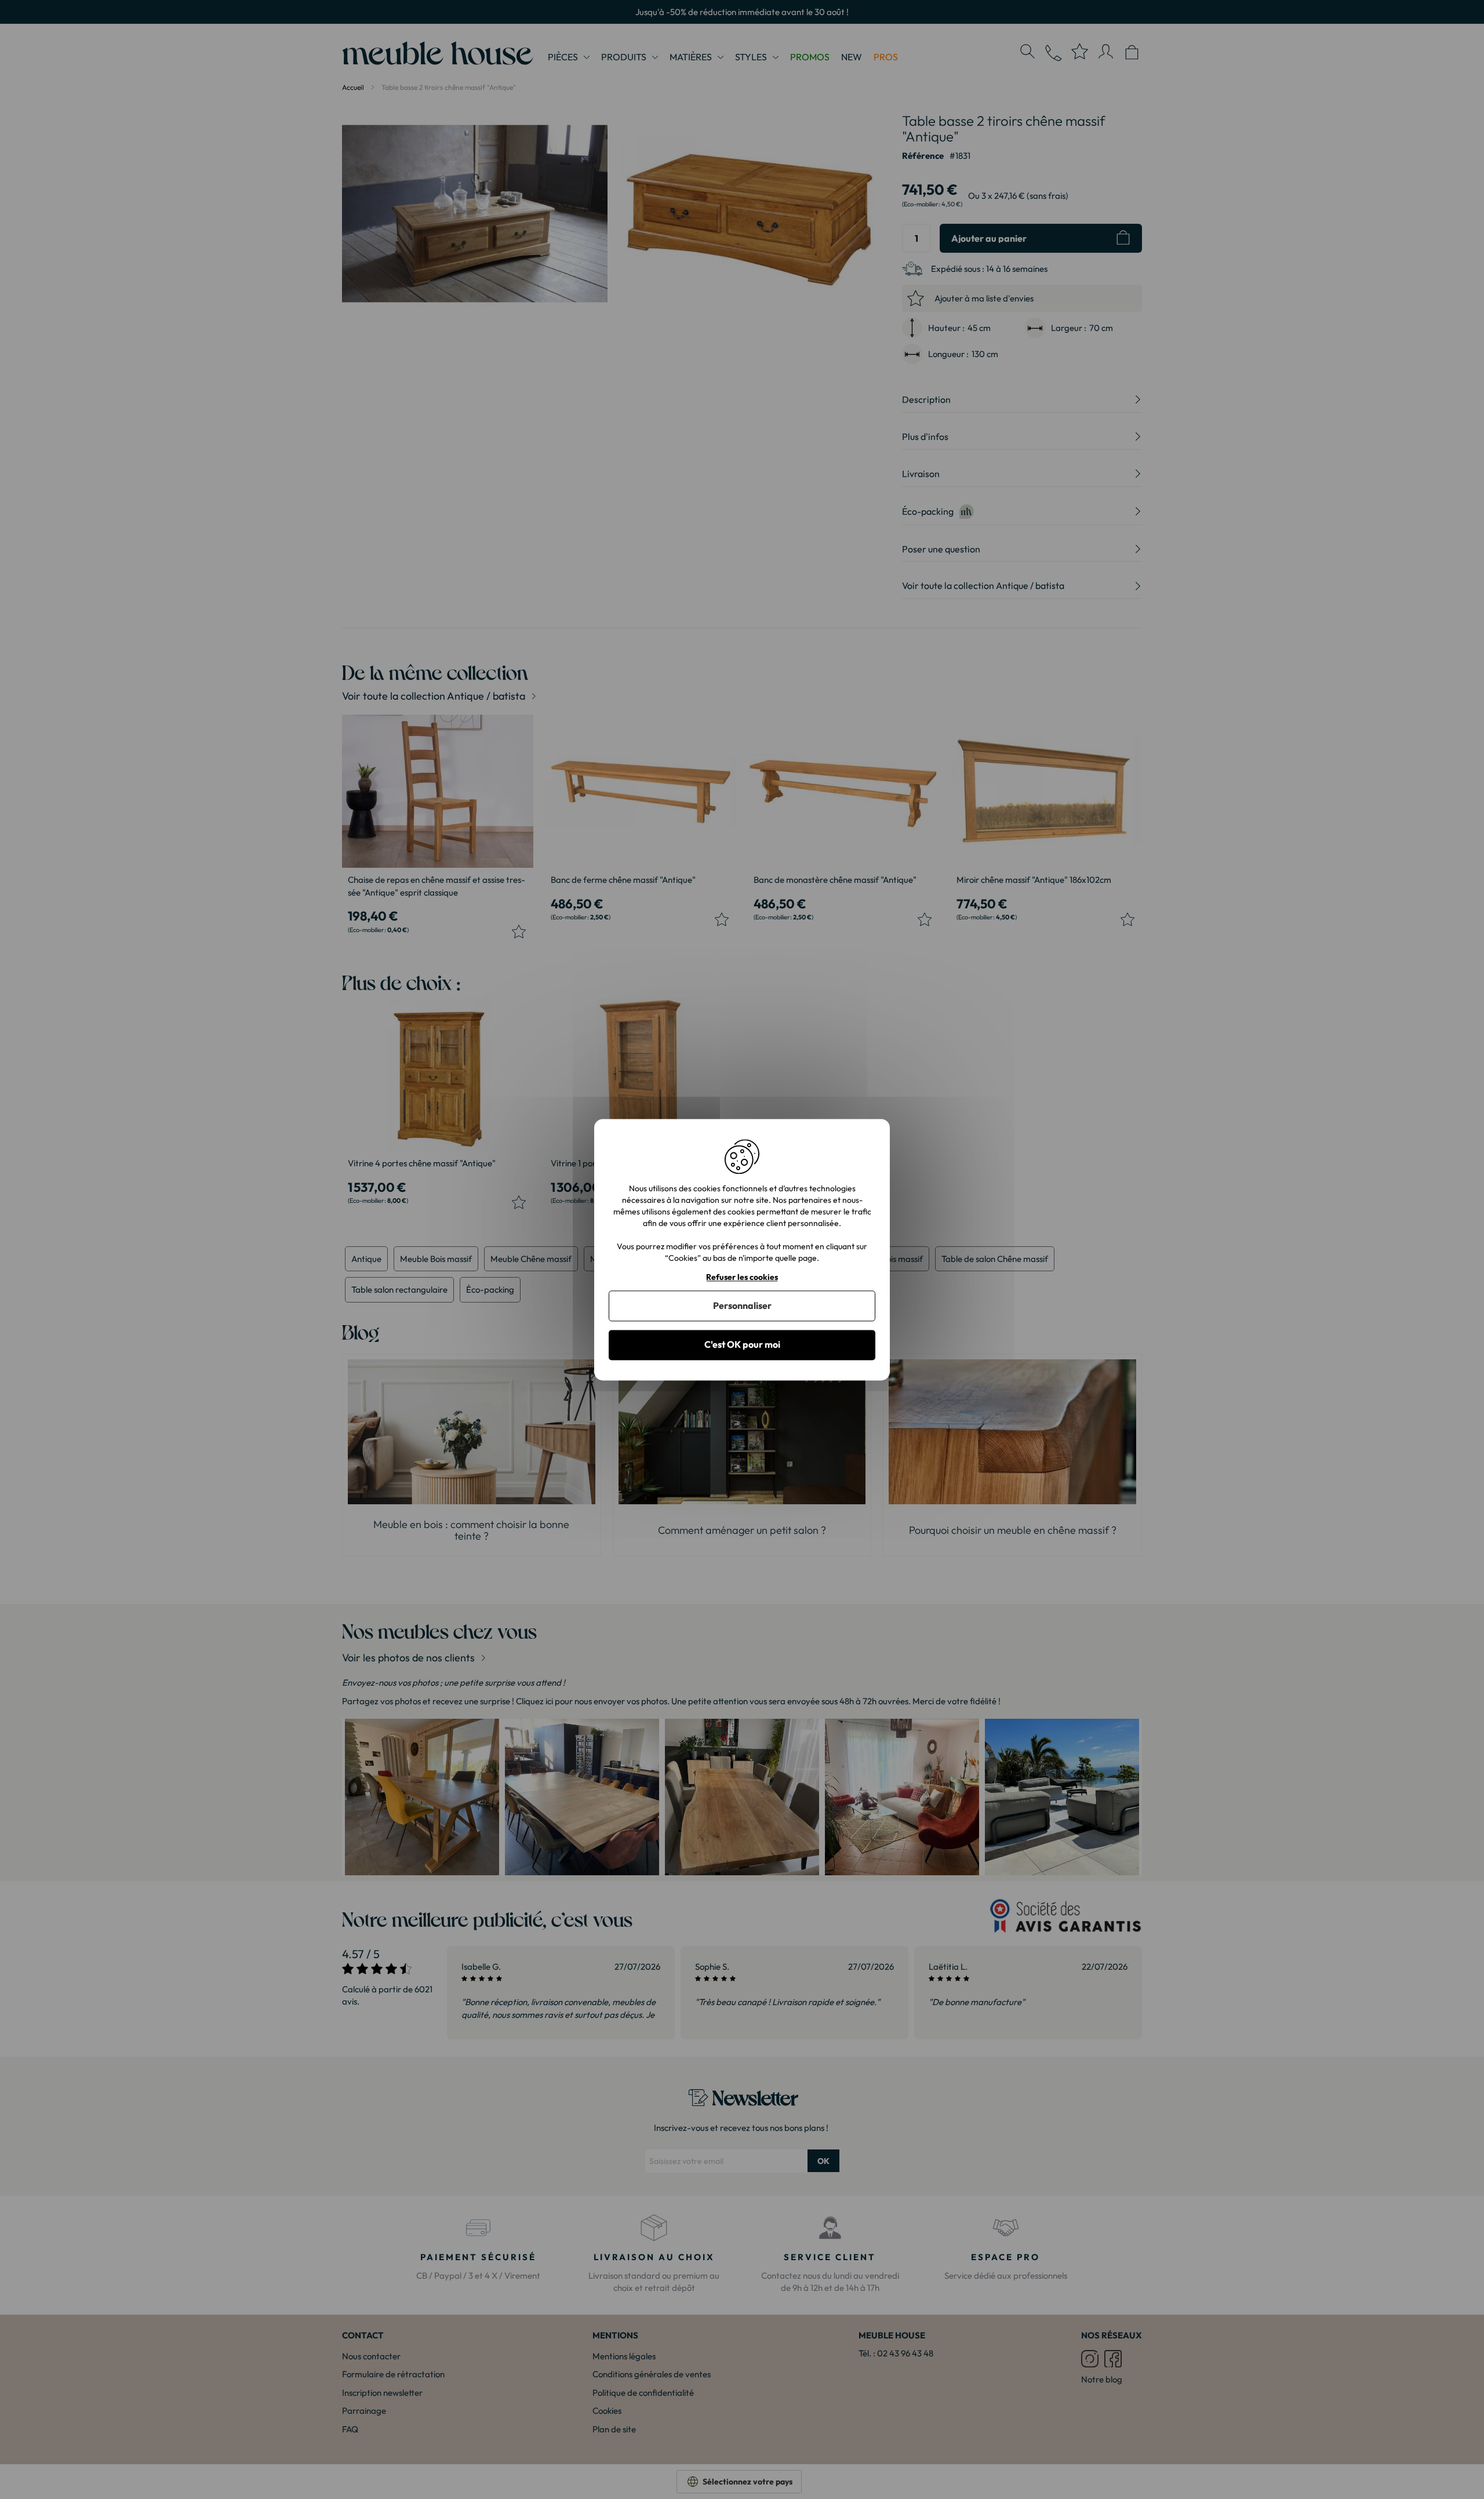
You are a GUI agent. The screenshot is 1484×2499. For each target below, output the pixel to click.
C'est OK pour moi (742, 1345)
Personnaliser (742, 1306)
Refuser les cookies (742, 1277)
